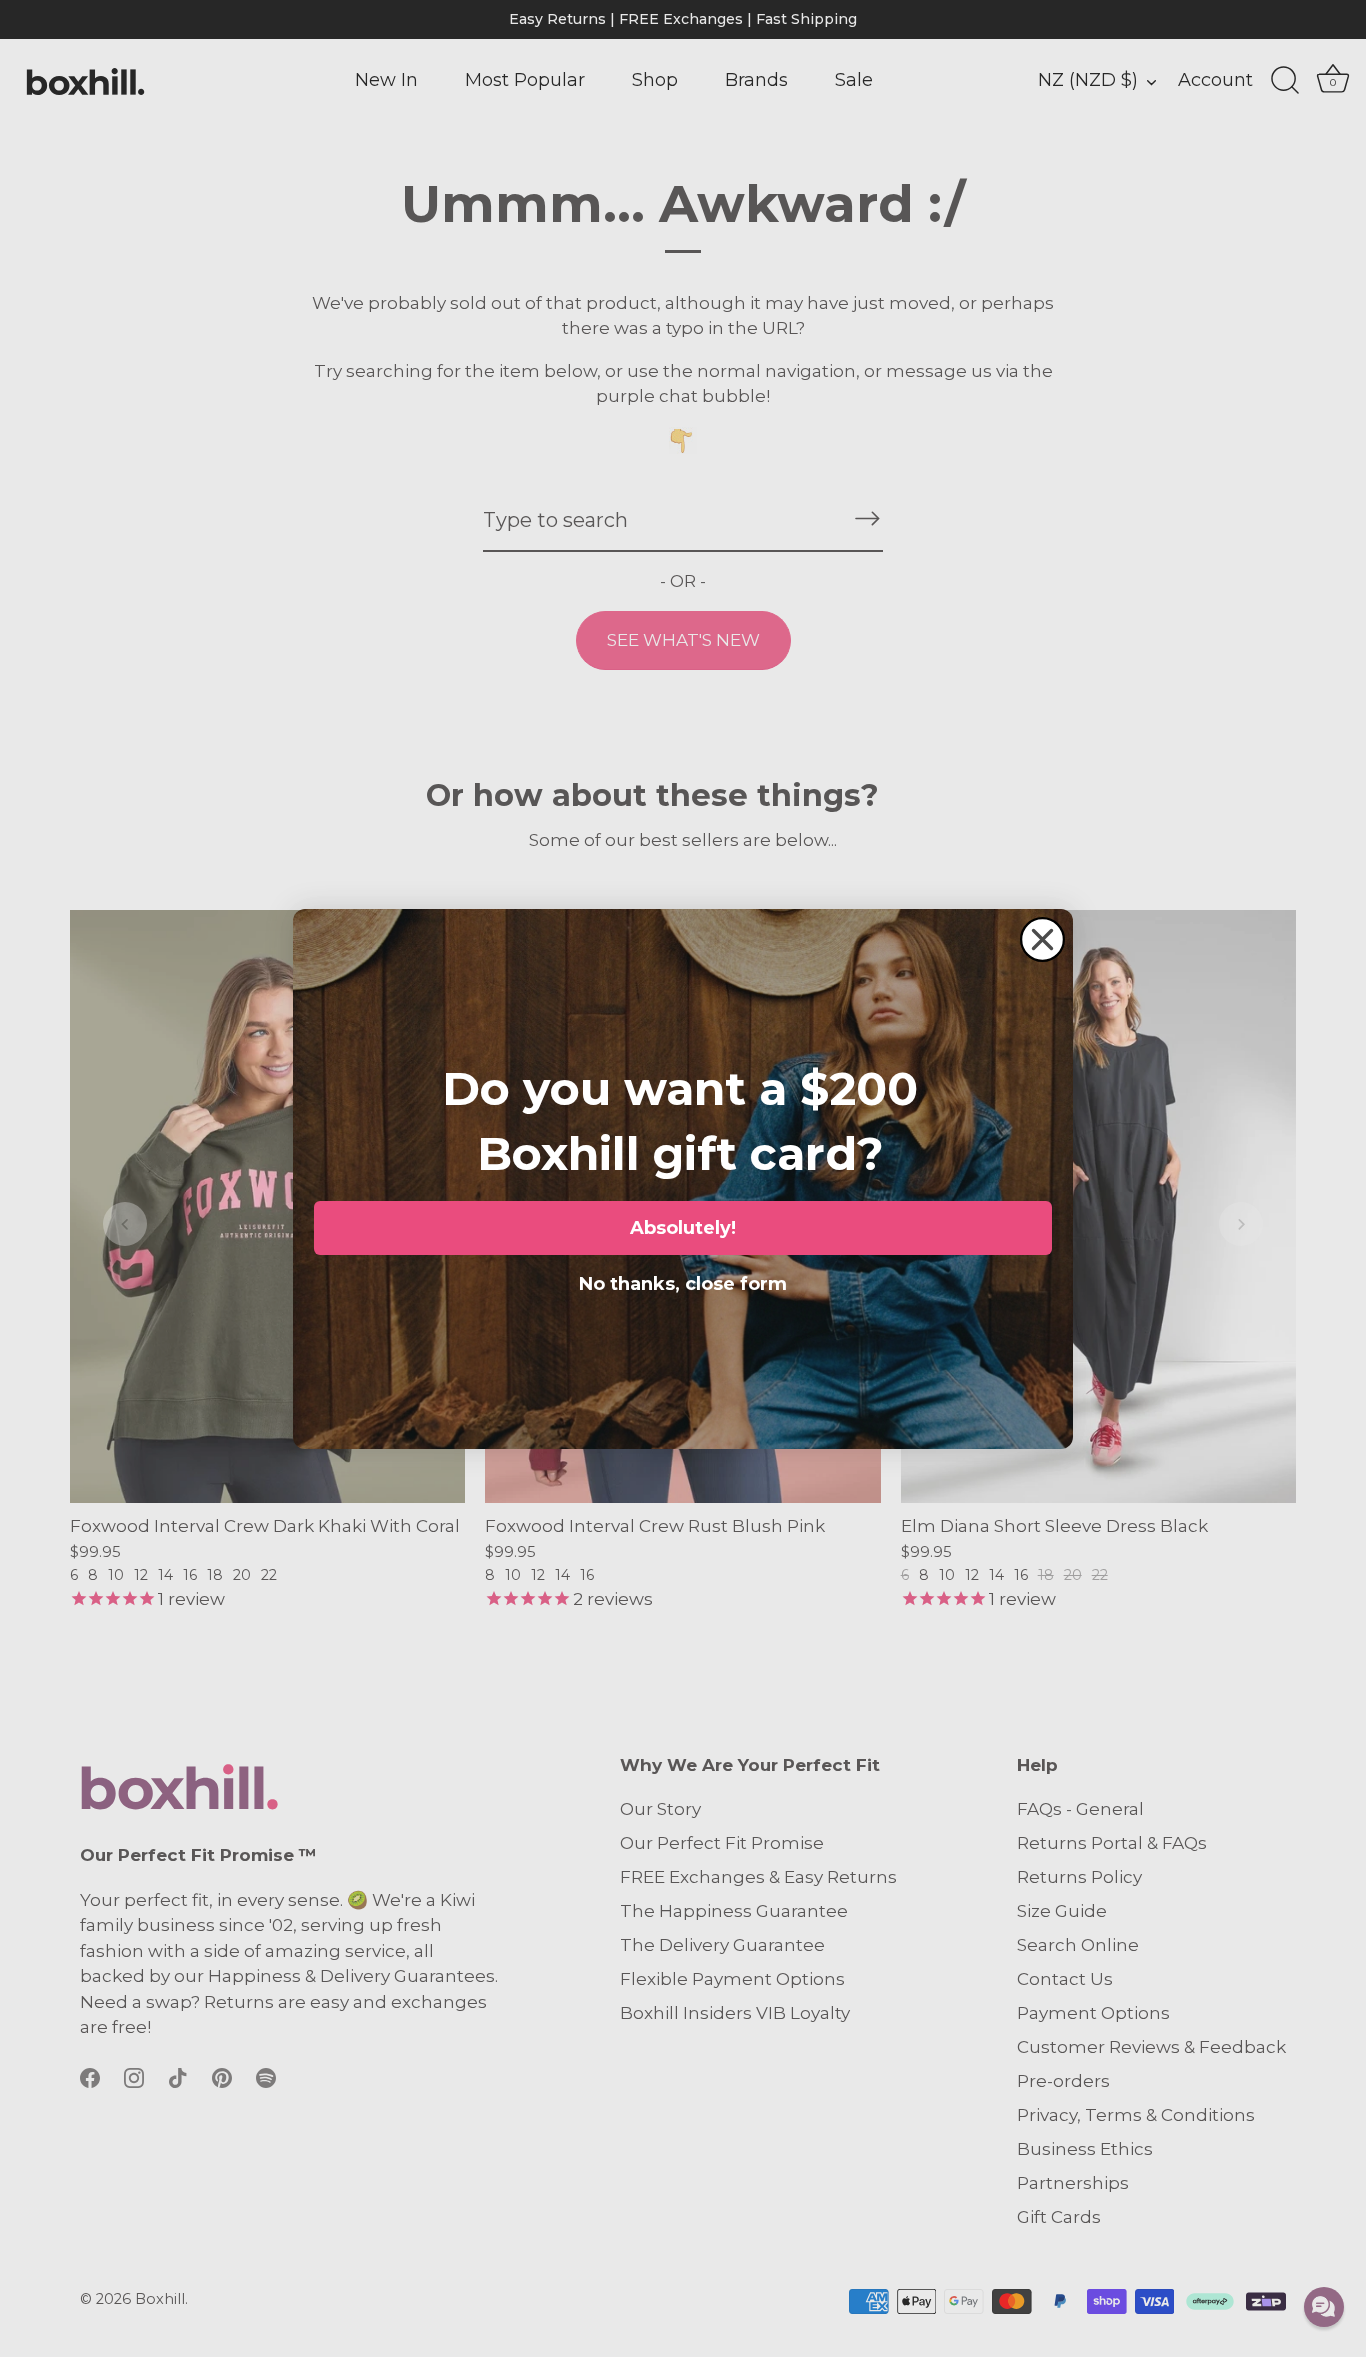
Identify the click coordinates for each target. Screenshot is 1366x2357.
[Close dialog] (1042, 939)
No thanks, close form (683, 1280)
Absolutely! (683, 1228)
